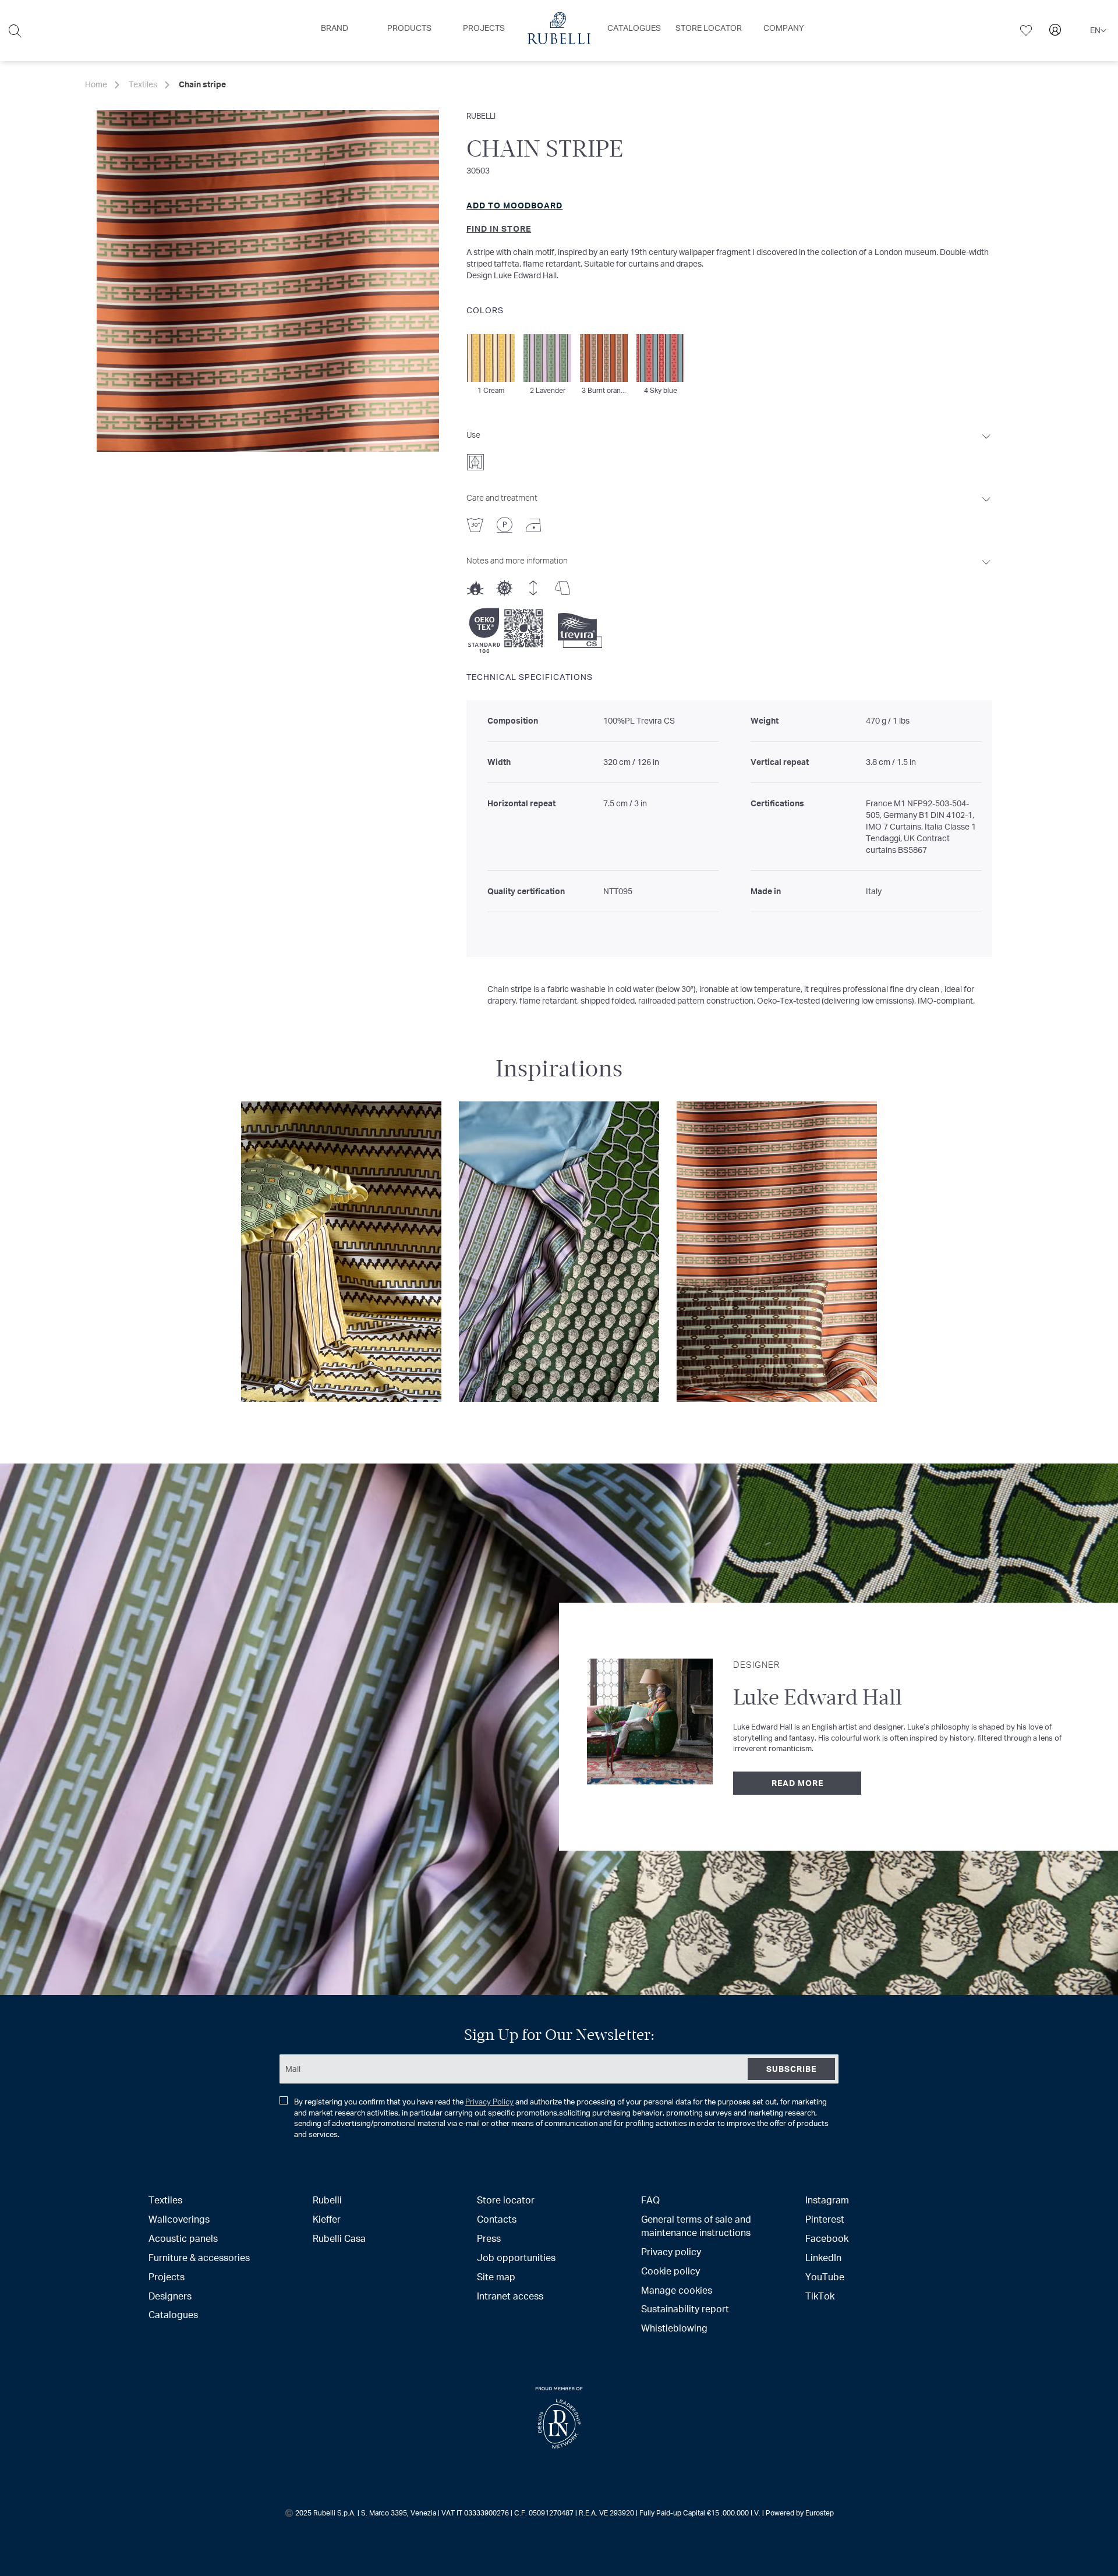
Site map (496, 2276)
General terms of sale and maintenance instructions (696, 2226)
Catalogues (173, 2314)
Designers (170, 2296)
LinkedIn (823, 2257)
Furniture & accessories (199, 2257)
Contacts (497, 2219)
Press (489, 2238)
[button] (1098, 31)
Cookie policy (671, 2271)
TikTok (820, 2296)
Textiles (143, 84)
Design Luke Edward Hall (512, 275)
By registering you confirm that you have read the (561, 2118)
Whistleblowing (674, 2328)
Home (96, 84)
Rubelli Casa (339, 2238)
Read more (797, 1783)
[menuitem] (335, 28)
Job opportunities (516, 2257)
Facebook (827, 2238)
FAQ (650, 2200)
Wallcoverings (179, 2219)
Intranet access (510, 2296)
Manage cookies (677, 2290)
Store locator (506, 2200)
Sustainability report (685, 2309)
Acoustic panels (183, 2238)
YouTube (825, 2276)
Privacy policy (671, 2251)
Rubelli (481, 116)
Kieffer (327, 2219)
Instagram (827, 2200)
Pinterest (825, 2219)
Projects (167, 2276)
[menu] (559, 31)
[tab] (729, 447)
